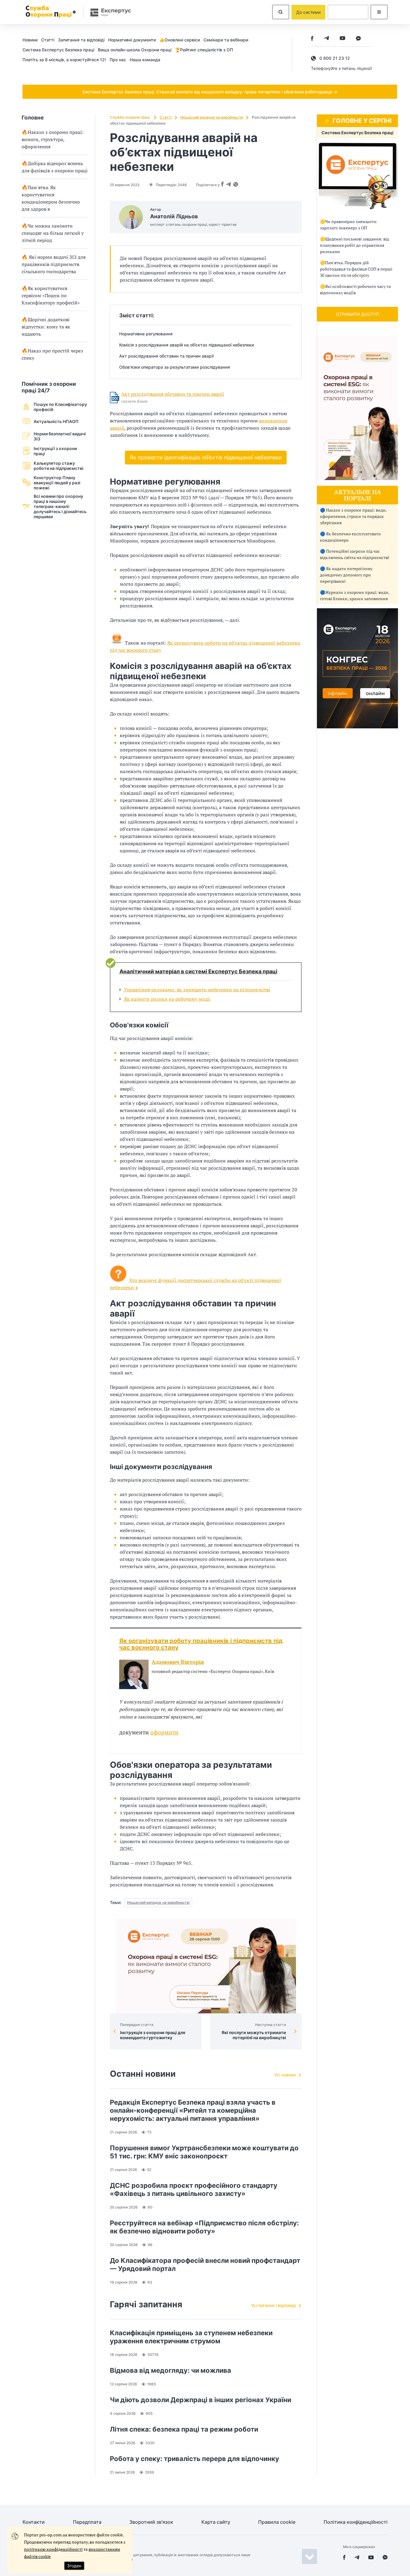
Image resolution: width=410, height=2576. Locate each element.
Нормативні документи (132, 40)
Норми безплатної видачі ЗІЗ (60, 436)
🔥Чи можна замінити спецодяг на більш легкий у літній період (53, 233)
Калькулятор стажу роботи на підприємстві (59, 466)
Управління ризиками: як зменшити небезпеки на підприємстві (196, 990)
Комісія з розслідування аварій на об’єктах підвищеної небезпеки (187, 345)
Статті (48, 40)
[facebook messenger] (358, 39)
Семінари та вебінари (226, 40)
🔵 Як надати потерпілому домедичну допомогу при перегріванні (346, 575)
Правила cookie (277, 2522)
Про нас (118, 60)
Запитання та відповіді (81, 40)
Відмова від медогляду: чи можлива (170, 2370)
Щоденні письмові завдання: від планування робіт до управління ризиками (354, 245)
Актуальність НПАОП (56, 421)
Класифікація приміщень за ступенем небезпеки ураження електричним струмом (191, 2337)
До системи (308, 12)
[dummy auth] (348, 12)
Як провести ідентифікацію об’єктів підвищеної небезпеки (206, 457)
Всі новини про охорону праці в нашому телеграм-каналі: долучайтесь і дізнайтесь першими (60, 506)
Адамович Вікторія (178, 1662)
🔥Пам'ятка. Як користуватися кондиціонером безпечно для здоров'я (51, 198)
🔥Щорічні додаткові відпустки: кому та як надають (46, 327)
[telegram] (327, 39)
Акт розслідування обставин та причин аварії (173, 394)
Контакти (34, 2522)
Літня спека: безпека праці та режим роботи (184, 2429)
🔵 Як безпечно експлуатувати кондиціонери (350, 537)
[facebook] (312, 39)
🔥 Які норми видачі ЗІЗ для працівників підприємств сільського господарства (54, 264)
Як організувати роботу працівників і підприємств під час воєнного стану (201, 1644)
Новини (30, 40)
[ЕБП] (357, 176)
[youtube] (342, 39)
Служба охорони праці (130, 117)
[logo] (50, 12)
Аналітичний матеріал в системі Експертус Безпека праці (198, 972)
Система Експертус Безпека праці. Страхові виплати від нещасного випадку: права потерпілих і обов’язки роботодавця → (210, 92)
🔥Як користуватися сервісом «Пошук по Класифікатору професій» (51, 295)
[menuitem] (32, 40)
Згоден (74, 2566)
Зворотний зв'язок (151, 2522)
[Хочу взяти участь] (357, 727)
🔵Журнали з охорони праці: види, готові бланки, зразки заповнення (355, 595)
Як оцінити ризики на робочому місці (167, 999)
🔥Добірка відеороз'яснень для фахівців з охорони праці (55, 167)
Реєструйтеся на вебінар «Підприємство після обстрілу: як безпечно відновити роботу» (204, 2227)
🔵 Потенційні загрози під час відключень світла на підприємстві (354, 554)
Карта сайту (216, 2522)
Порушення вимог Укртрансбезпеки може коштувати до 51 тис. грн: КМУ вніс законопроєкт (204, 2152)
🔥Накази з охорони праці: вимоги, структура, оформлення (53, 139)
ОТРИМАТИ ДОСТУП (357, 314)
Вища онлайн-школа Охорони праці (135, 50)
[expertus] (108, 12)
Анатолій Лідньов (174, 216)
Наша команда (145, 60)
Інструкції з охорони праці (55, 451)
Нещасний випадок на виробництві (212, 117)
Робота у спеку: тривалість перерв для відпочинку (194, 2459)
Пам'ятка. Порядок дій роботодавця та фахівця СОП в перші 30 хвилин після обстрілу (356, 269)
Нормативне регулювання (146, 334)
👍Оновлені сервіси (180, 40)
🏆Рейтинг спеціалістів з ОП (204, 50)
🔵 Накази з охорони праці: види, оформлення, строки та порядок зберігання (353, 516)
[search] (281, 12)
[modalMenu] (379, 12)
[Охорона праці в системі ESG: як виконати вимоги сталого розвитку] (206, 1966)
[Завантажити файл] (115, 398)
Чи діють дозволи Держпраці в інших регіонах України (200, 2400)
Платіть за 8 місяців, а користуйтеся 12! (64, 60)
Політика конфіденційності (356, 2522)
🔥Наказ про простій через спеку (52, 354)
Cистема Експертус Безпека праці (58, 50)
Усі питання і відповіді (273, 2305)
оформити (164, 1732)
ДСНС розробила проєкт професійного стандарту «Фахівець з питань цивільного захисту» (194, 2189)
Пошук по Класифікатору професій (60, 407)
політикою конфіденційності (53, 2549)
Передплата (87, 2522)
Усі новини (285, 2075)
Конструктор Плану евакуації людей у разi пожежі (57, 483)
